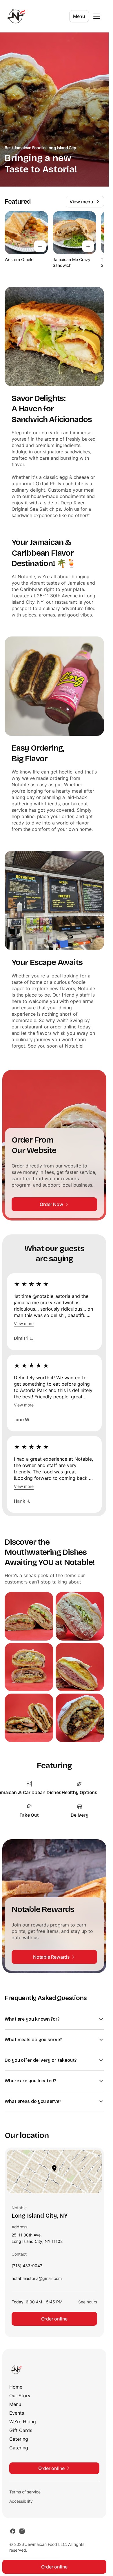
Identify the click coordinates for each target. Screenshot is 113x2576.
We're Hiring (23, 2422)
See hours (88, 2302)
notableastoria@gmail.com (37, 2280)
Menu (79, 16)
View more (24, 1323)
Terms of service (25, 2492)
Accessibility (21, 2501)
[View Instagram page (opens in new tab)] (22, 2531)
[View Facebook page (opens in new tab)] (13, 2531)
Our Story (20, 2396)
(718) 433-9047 (27, 2267)
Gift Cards (21, 2430)
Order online (54, 2319)
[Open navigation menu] (97, 16)
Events (17, 2413)
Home (16, 2387)
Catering (19, 2439)
